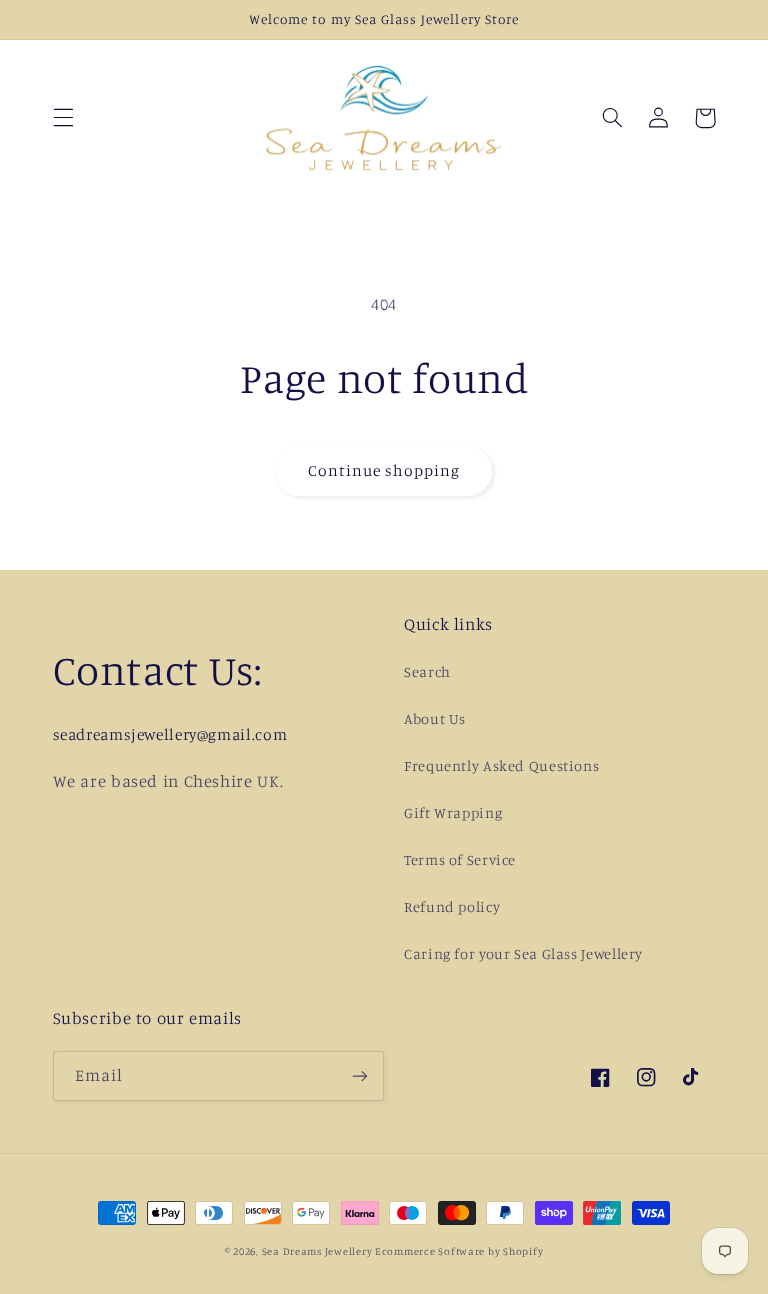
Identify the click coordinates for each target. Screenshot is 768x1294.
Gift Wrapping (453, 812)
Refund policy (452, 906)
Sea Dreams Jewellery (318, 1251)
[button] (63, 118)
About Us (435, 718)
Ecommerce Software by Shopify (459, 1251)
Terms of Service (460, 859)
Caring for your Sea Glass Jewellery (523, 953)
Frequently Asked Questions (501, 765)
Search (427, 671)
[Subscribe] (360, 1075)
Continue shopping (384, 470)
